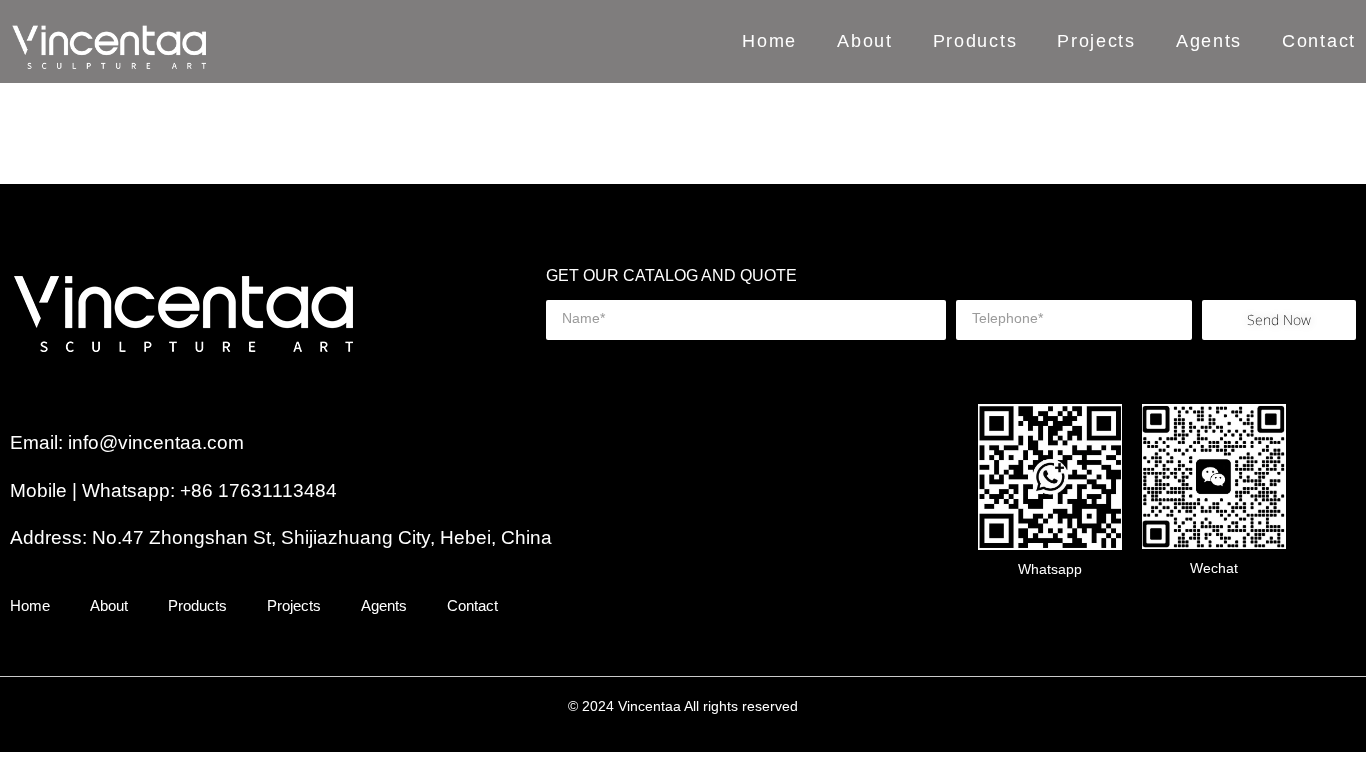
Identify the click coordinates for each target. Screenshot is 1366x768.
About (865, 42)
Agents (1209, 42)
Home (769, 42)
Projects (1096, 42)
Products (975, 42)
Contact (1319, 42)
